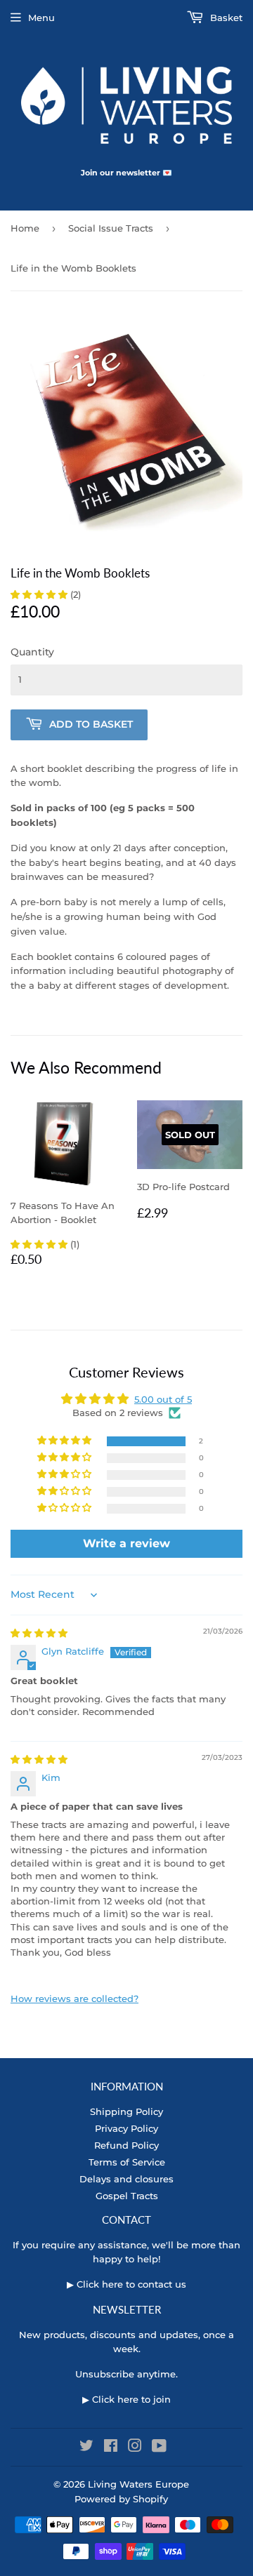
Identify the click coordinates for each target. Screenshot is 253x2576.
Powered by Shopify (121, 2499)
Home (25, 228)
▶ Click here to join (126, 2399)
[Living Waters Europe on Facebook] (111, 2448)
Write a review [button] (126, 1543)
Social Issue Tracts (111, 228)
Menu (41, 18)
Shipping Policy (126, 2111)
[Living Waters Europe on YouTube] (159, 2448)
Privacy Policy (126, 2128)
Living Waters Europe (138, 2484)
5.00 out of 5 (163, 1399)
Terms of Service (127, 2162)
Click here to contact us (131, 2284)
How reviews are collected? (74, 1998)
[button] (40, 594)
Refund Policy (126, 2145)
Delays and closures (126, 2179)
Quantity (32, 652)
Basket (225, 18)
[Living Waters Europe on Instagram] (135, 2448)
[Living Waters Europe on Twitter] (86, 2448)
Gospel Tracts (127, 2196)
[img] (39, 1633)
